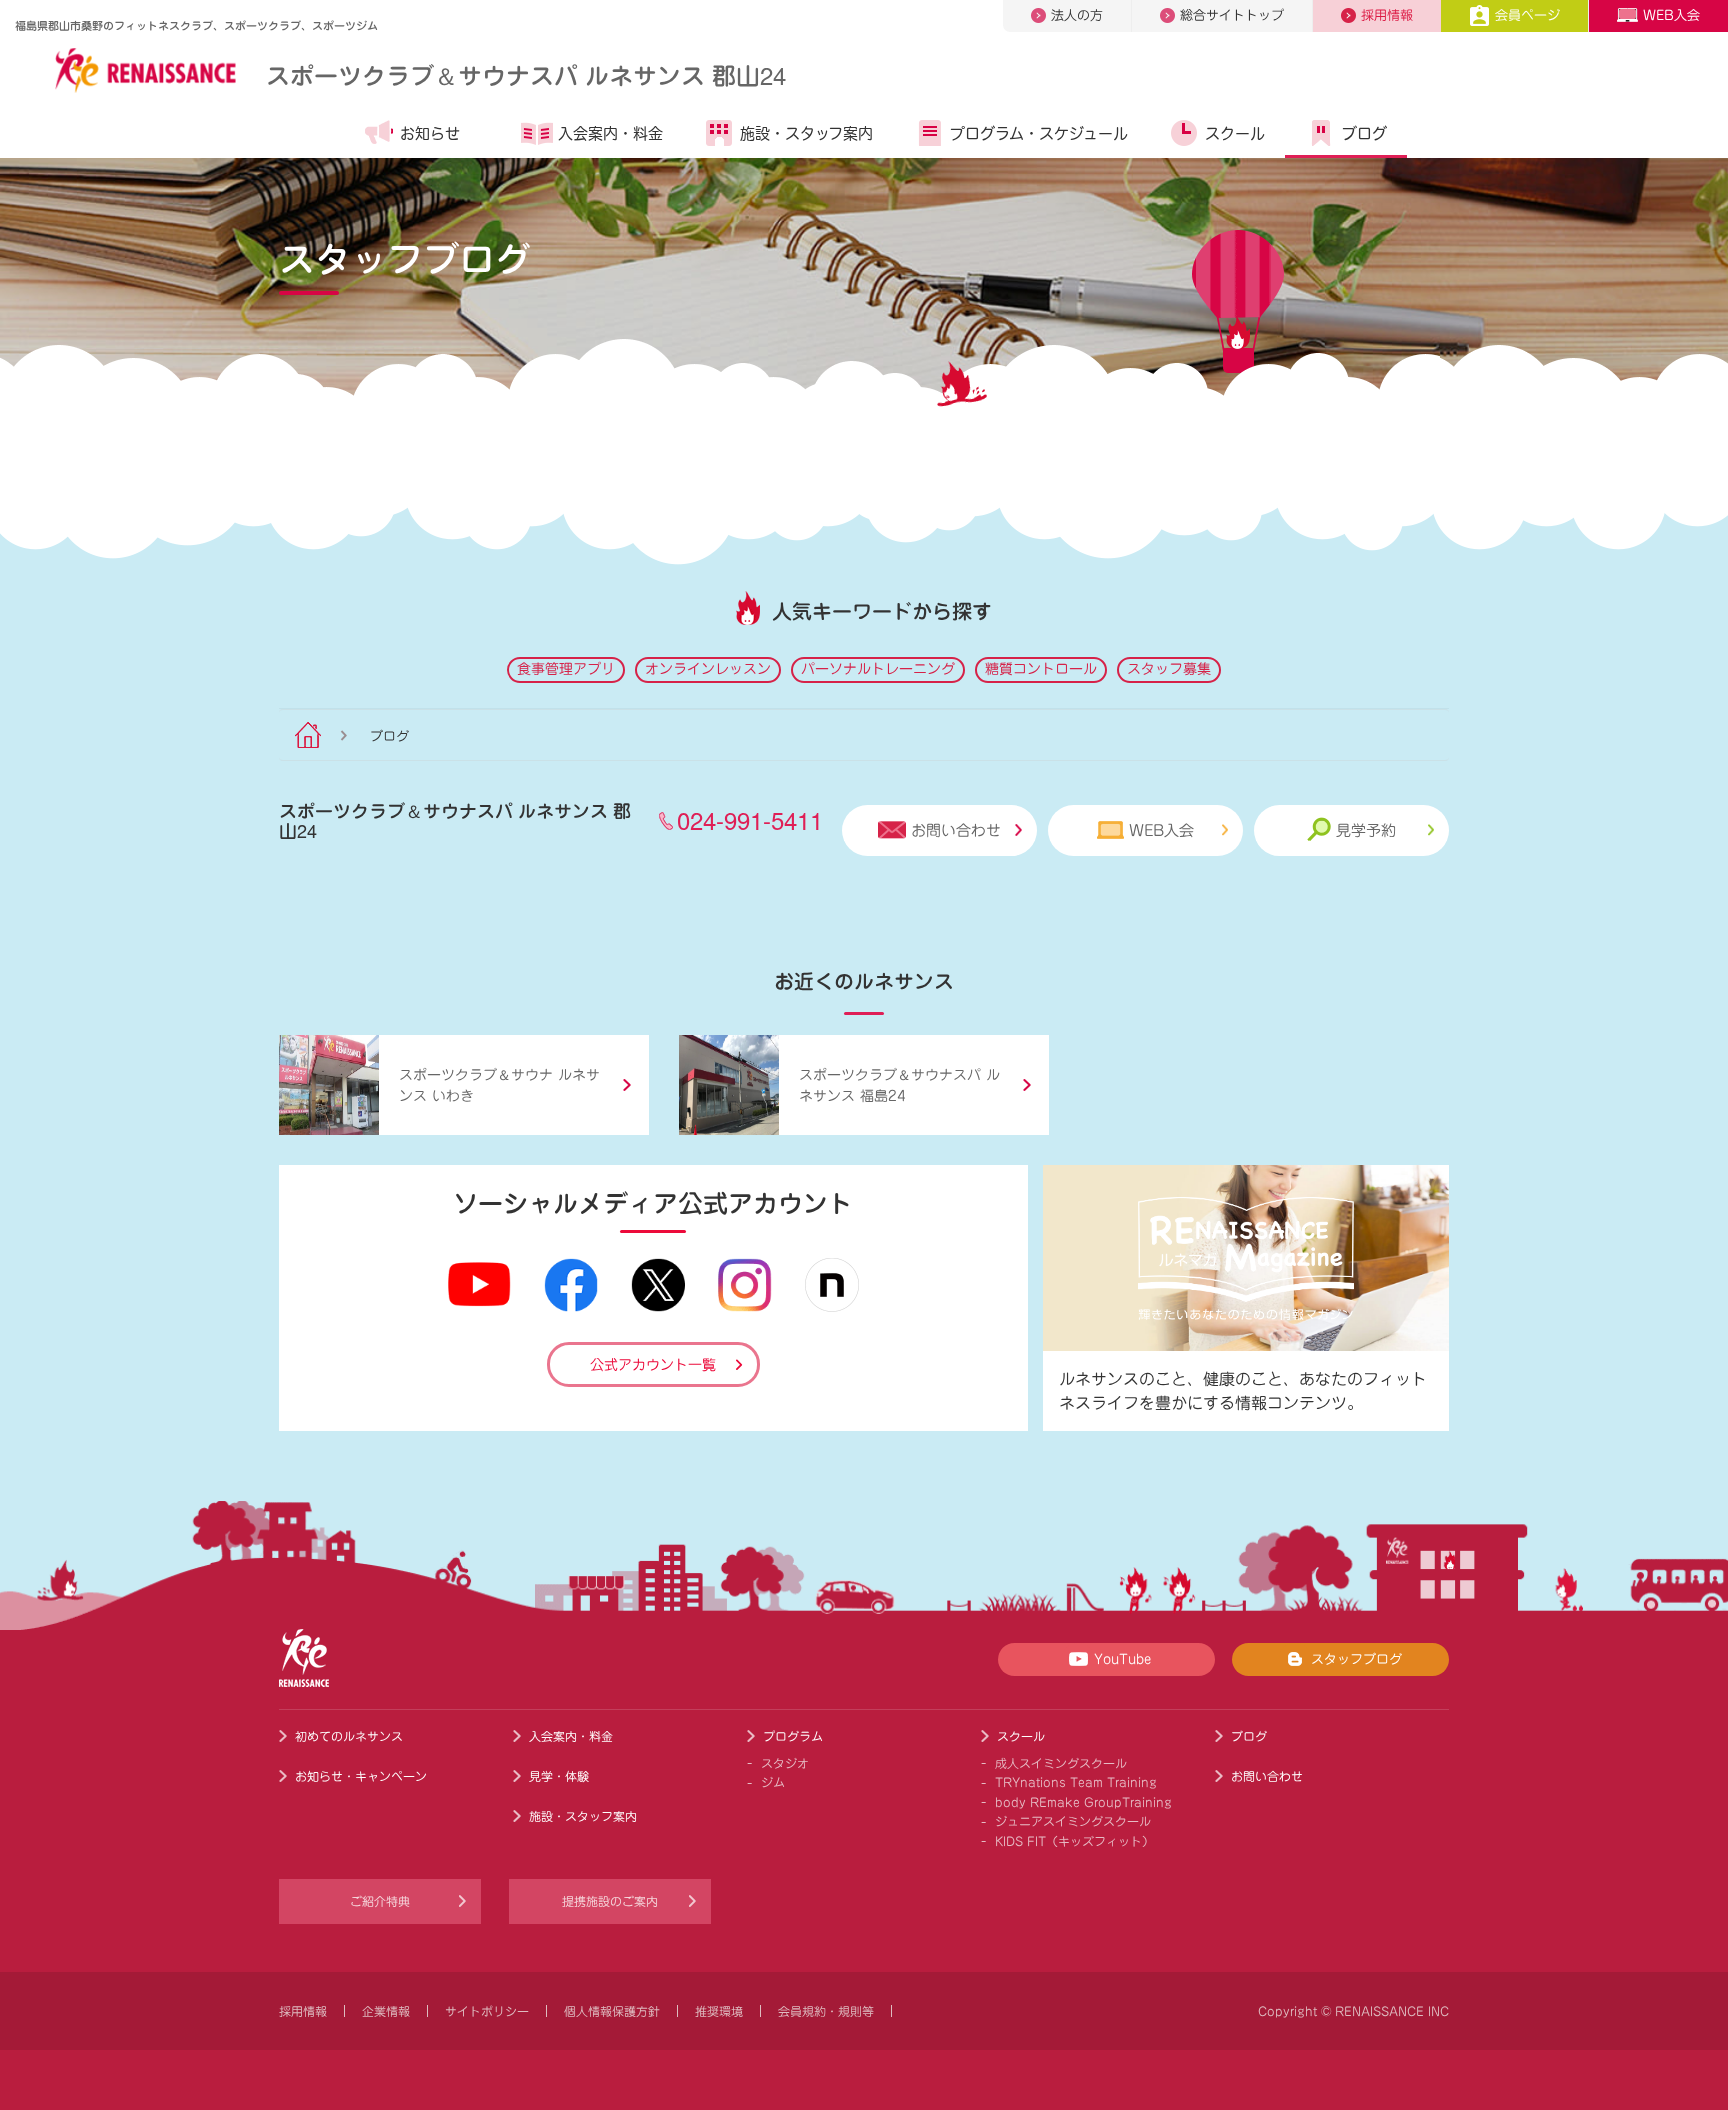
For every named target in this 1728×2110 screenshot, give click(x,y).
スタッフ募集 (1169, 669)
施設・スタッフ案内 (806, 133)
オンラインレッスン (708, 669)
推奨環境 (719, 2011)
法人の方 (1077, 15)
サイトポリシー (487, 2011)
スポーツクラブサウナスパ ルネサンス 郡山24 (526, 74)
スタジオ (785, 1763)
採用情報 (1387, 15)
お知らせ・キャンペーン (361, 1776)
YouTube (1122, 1659)
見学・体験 (559, 1776)
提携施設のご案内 (610, 1901)
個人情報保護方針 (612, 2011)
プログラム (793, 1736)
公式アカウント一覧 (653, 1365)
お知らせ (430, 133)
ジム (773, 1782)
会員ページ (1527, 15)
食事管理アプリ (566, 669)
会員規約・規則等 (826, 2011)
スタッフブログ (1356, 1659)
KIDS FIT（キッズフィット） (1074, 1841)
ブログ (1364, 133)
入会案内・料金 (610, 133)
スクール (1235, 133)
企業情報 (386, 2011)
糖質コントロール (1041, 669)
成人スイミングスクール (1061, 1763)
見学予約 (1366, 830)
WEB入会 (1671, 15)
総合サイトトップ (1232, 15)
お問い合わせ (956, 830)
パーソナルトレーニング (878, 669)
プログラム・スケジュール (1039, 133)
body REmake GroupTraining (1083, 1802)
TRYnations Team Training (1076, 1782)
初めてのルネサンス (349, 1736)
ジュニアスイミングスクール (1073, 1821)
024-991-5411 (750, 819)
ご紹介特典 (380, 1901)
